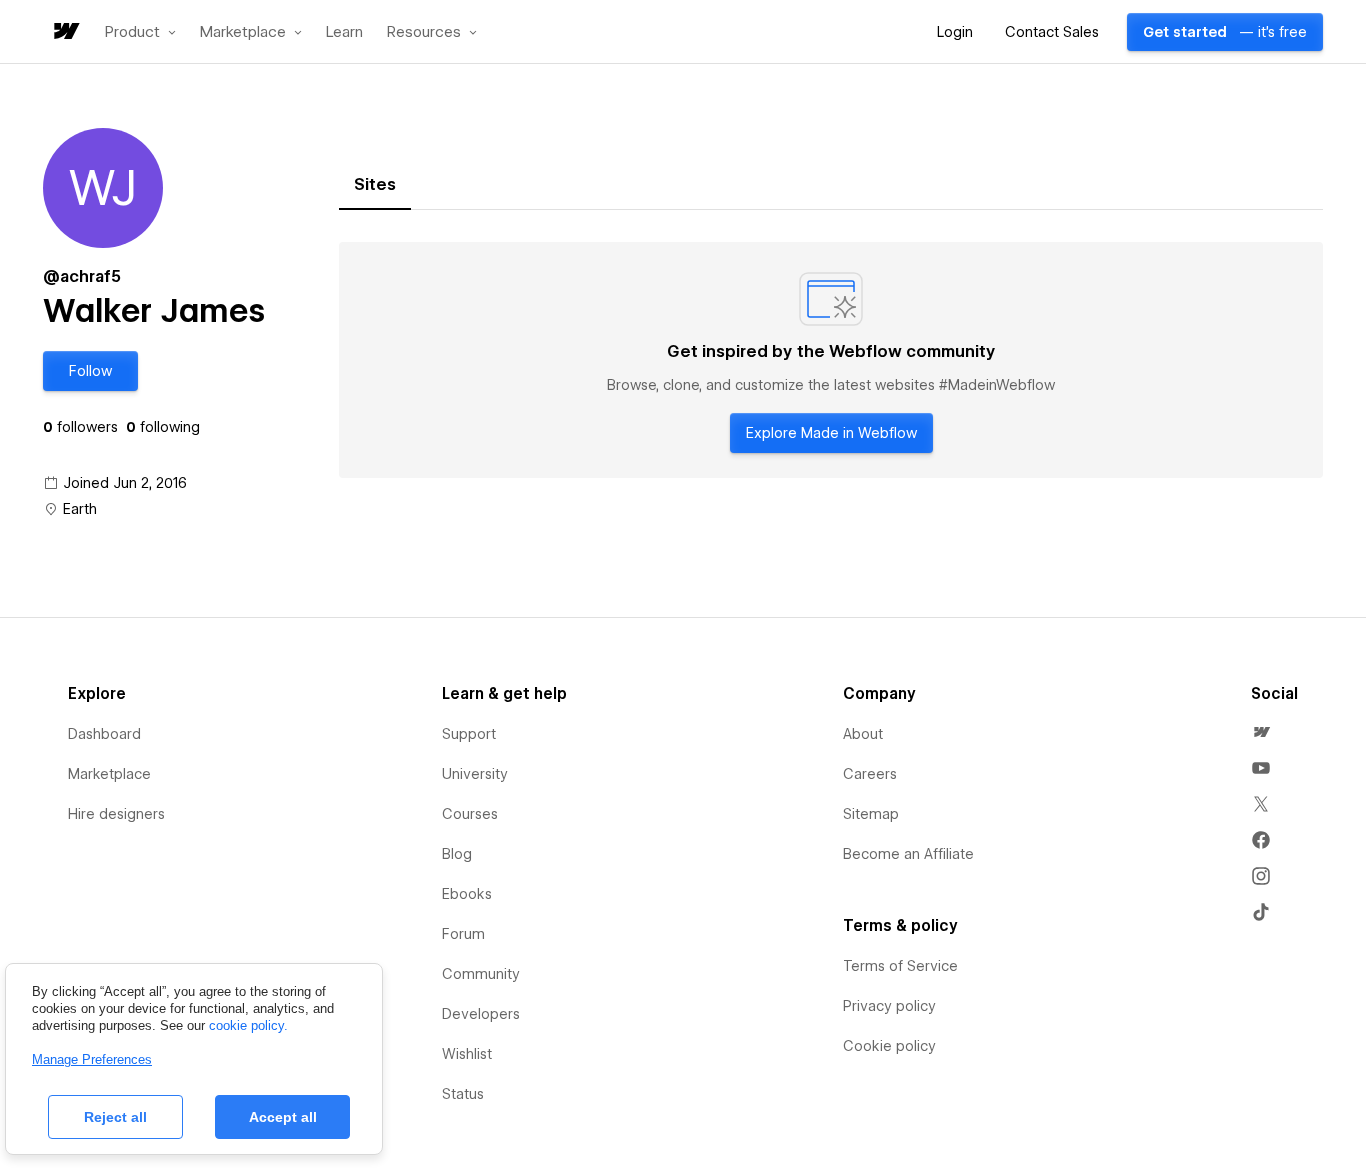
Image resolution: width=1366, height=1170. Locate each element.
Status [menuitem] (463, 1094)
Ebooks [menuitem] (467, 894)
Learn (344, 32)
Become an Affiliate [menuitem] (908, 854)
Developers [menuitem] (481, 1014)
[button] (140, 32)
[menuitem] (1261, 732)
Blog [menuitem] (457, 854)
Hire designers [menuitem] (116, 814)
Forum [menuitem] (463, 934)
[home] (65, 32)
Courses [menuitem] (470, 814)
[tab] (375, 185)
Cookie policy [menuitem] (889, 1046)
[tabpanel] (831, 360)
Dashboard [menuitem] (104, 734)
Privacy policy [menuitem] (889, 1006)
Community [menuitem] (481, 974)
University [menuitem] (475, 774)
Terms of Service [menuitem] (900, 966)
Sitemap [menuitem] (871, 814)
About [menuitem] (863, 734)
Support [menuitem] (469, 734)
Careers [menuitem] (870, 774)
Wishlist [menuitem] (467, 1054)
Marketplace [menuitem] (109, 774)
